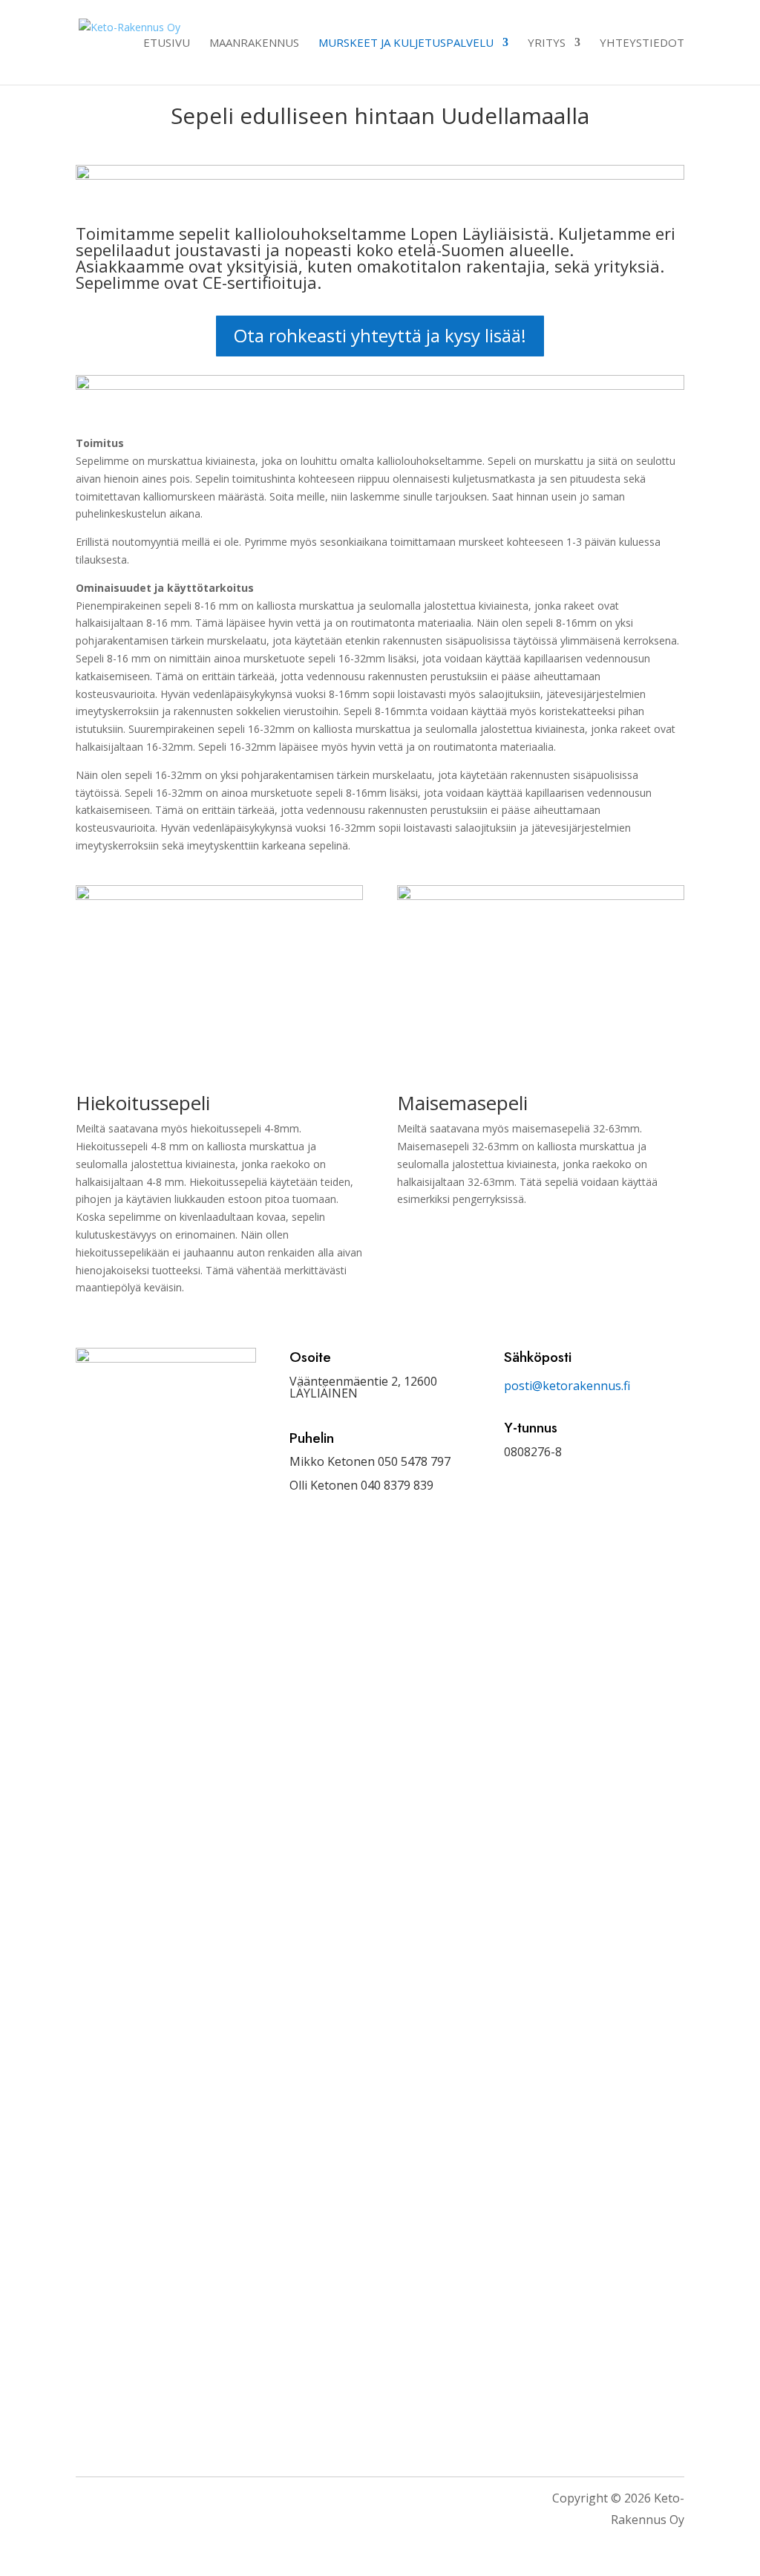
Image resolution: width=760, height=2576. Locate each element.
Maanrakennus (254, 43)
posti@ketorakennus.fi (567, 1386)
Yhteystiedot (642, 43)
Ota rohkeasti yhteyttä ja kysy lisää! (380, 335)
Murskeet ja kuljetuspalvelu (406, 43)
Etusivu (167, 43)
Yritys (547, 43)
